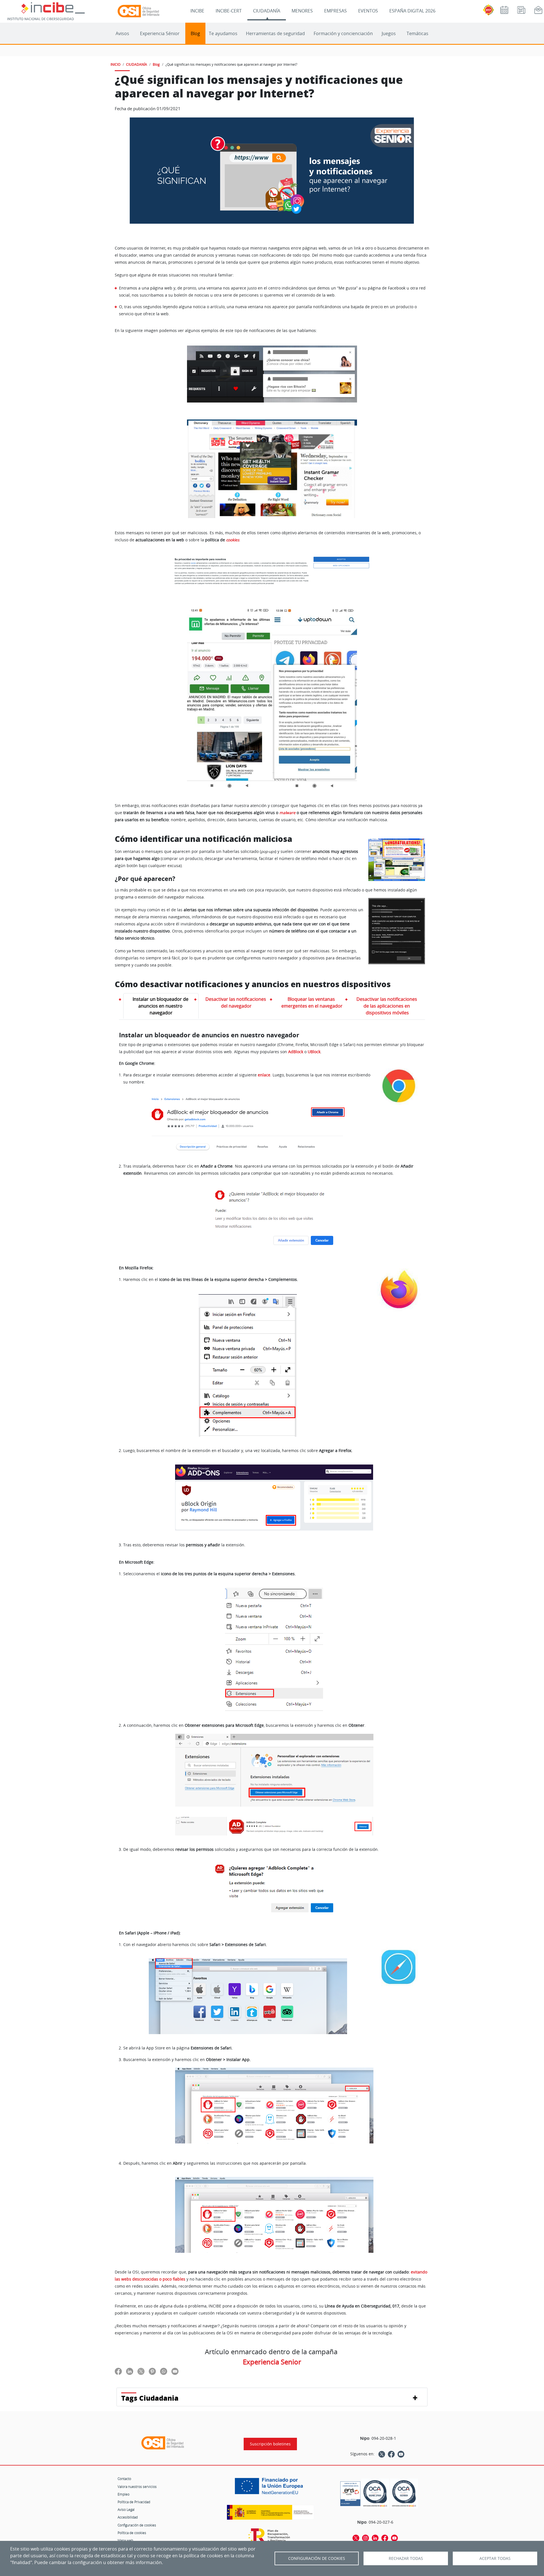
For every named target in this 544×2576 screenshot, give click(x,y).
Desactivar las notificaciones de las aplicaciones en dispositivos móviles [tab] (387, 1006)
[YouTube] (401, 2454)
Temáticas (417, 33)
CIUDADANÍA (267, 11)
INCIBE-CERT (229, 11)
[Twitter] (382, 2454)
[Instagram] (365, 2538)
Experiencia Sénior (160, 33)
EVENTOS (368, 11)
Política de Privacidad (134, 2502)
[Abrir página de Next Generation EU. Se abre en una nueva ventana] (270, 2488)
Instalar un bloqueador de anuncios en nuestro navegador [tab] (161, 1006)
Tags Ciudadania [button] (150, 2398)
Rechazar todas (406, 2558)
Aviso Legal (126, 2509)
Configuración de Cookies (317, 2558)
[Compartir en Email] (175, 2371)
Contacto (124, 2479)
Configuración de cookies (137, 2525)
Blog (195, 33)
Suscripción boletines (270, 2444)
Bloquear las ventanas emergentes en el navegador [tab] (312, 1002)
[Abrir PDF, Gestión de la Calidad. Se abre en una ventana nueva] (404, 2493)
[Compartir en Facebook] (118, 2371)
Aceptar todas (495, 2558)
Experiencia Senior (272, 2362)
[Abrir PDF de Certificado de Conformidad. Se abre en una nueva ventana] (350, 2492)
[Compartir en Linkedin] (130, 2371)
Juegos (389, 33)
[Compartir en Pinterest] (152, 2371)
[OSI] (163, 2443)
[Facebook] (391, 2454)
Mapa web (125, 2540)
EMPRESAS (335, 11)
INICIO (115, 64)
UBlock (314, 1052)
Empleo (124, 2494)
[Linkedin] (375, 2538)
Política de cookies (132, 2533)
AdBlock (296, 1052)
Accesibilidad (128, 2517)
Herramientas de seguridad (275, 33)
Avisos (122, 33)
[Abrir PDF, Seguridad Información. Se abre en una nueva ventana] (375, 2493)
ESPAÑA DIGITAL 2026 (412, 11)
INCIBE (197, 11)
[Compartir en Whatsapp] (164, 2371)
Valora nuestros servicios (137, 2486)
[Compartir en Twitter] (141, 2371)
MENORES (302, 11)
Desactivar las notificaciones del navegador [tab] (236, 1002)
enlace (264, 1075)
